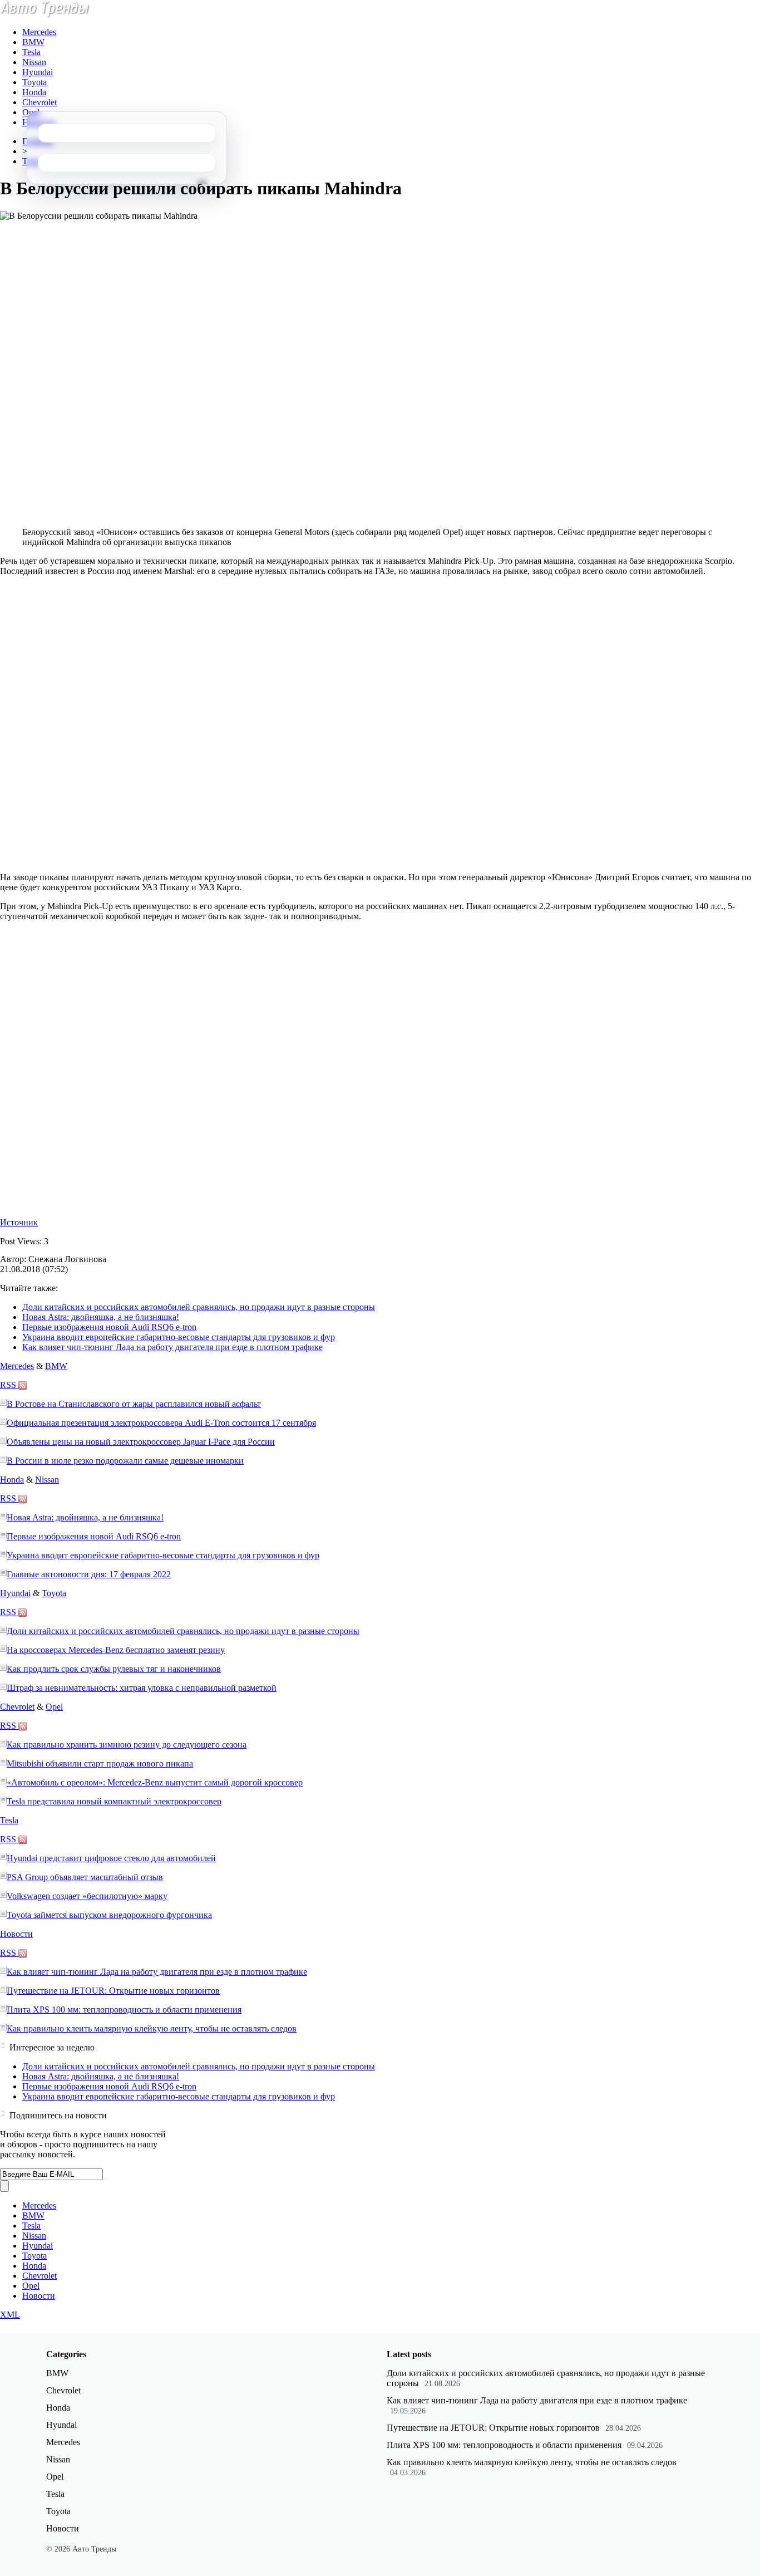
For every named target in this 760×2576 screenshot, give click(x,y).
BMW (33, 42)
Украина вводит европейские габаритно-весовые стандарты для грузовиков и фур (179, 1337)
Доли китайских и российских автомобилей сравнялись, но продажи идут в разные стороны (199, 1307)
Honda (34, 92)
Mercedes (39, 32)
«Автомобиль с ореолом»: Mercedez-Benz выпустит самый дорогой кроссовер (155, 1782)
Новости (16, 1934)
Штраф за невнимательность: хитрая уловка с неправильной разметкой (142, 1688)
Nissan (34, 62)
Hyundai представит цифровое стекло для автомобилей (111, 1858)
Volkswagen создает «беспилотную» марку (87, 1896)
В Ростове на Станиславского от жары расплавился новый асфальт (134, 1404)
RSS (9, 1385)
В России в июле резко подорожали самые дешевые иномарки (125, 1461)
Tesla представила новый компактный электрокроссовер (114, 1801)
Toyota (34, 82)
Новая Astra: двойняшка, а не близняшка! (101, 1317)
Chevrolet (40, 102)
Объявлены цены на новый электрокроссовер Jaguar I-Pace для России (141, 1442)
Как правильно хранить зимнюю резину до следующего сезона (127, 1745)
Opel (31, 112)
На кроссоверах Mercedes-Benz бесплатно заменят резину (116, 1650)
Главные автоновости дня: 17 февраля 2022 (89, 1574)
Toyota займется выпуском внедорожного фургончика (109, 1915)
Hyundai (38, 72)
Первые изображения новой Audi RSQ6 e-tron (109, 1327)
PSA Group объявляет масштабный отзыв (85, 1877)
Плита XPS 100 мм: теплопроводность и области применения (124, 2010)
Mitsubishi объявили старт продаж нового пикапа (100, 1763)
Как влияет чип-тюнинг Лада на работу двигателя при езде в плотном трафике (172, 1347)
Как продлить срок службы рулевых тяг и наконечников (114, 1669)
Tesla (31, 52)
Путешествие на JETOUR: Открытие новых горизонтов (113, 1991)
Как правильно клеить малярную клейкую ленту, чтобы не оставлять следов (152, 2028)
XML (10, 2315)
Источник (19, 1222)
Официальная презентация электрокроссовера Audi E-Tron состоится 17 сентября (161, 1423)
